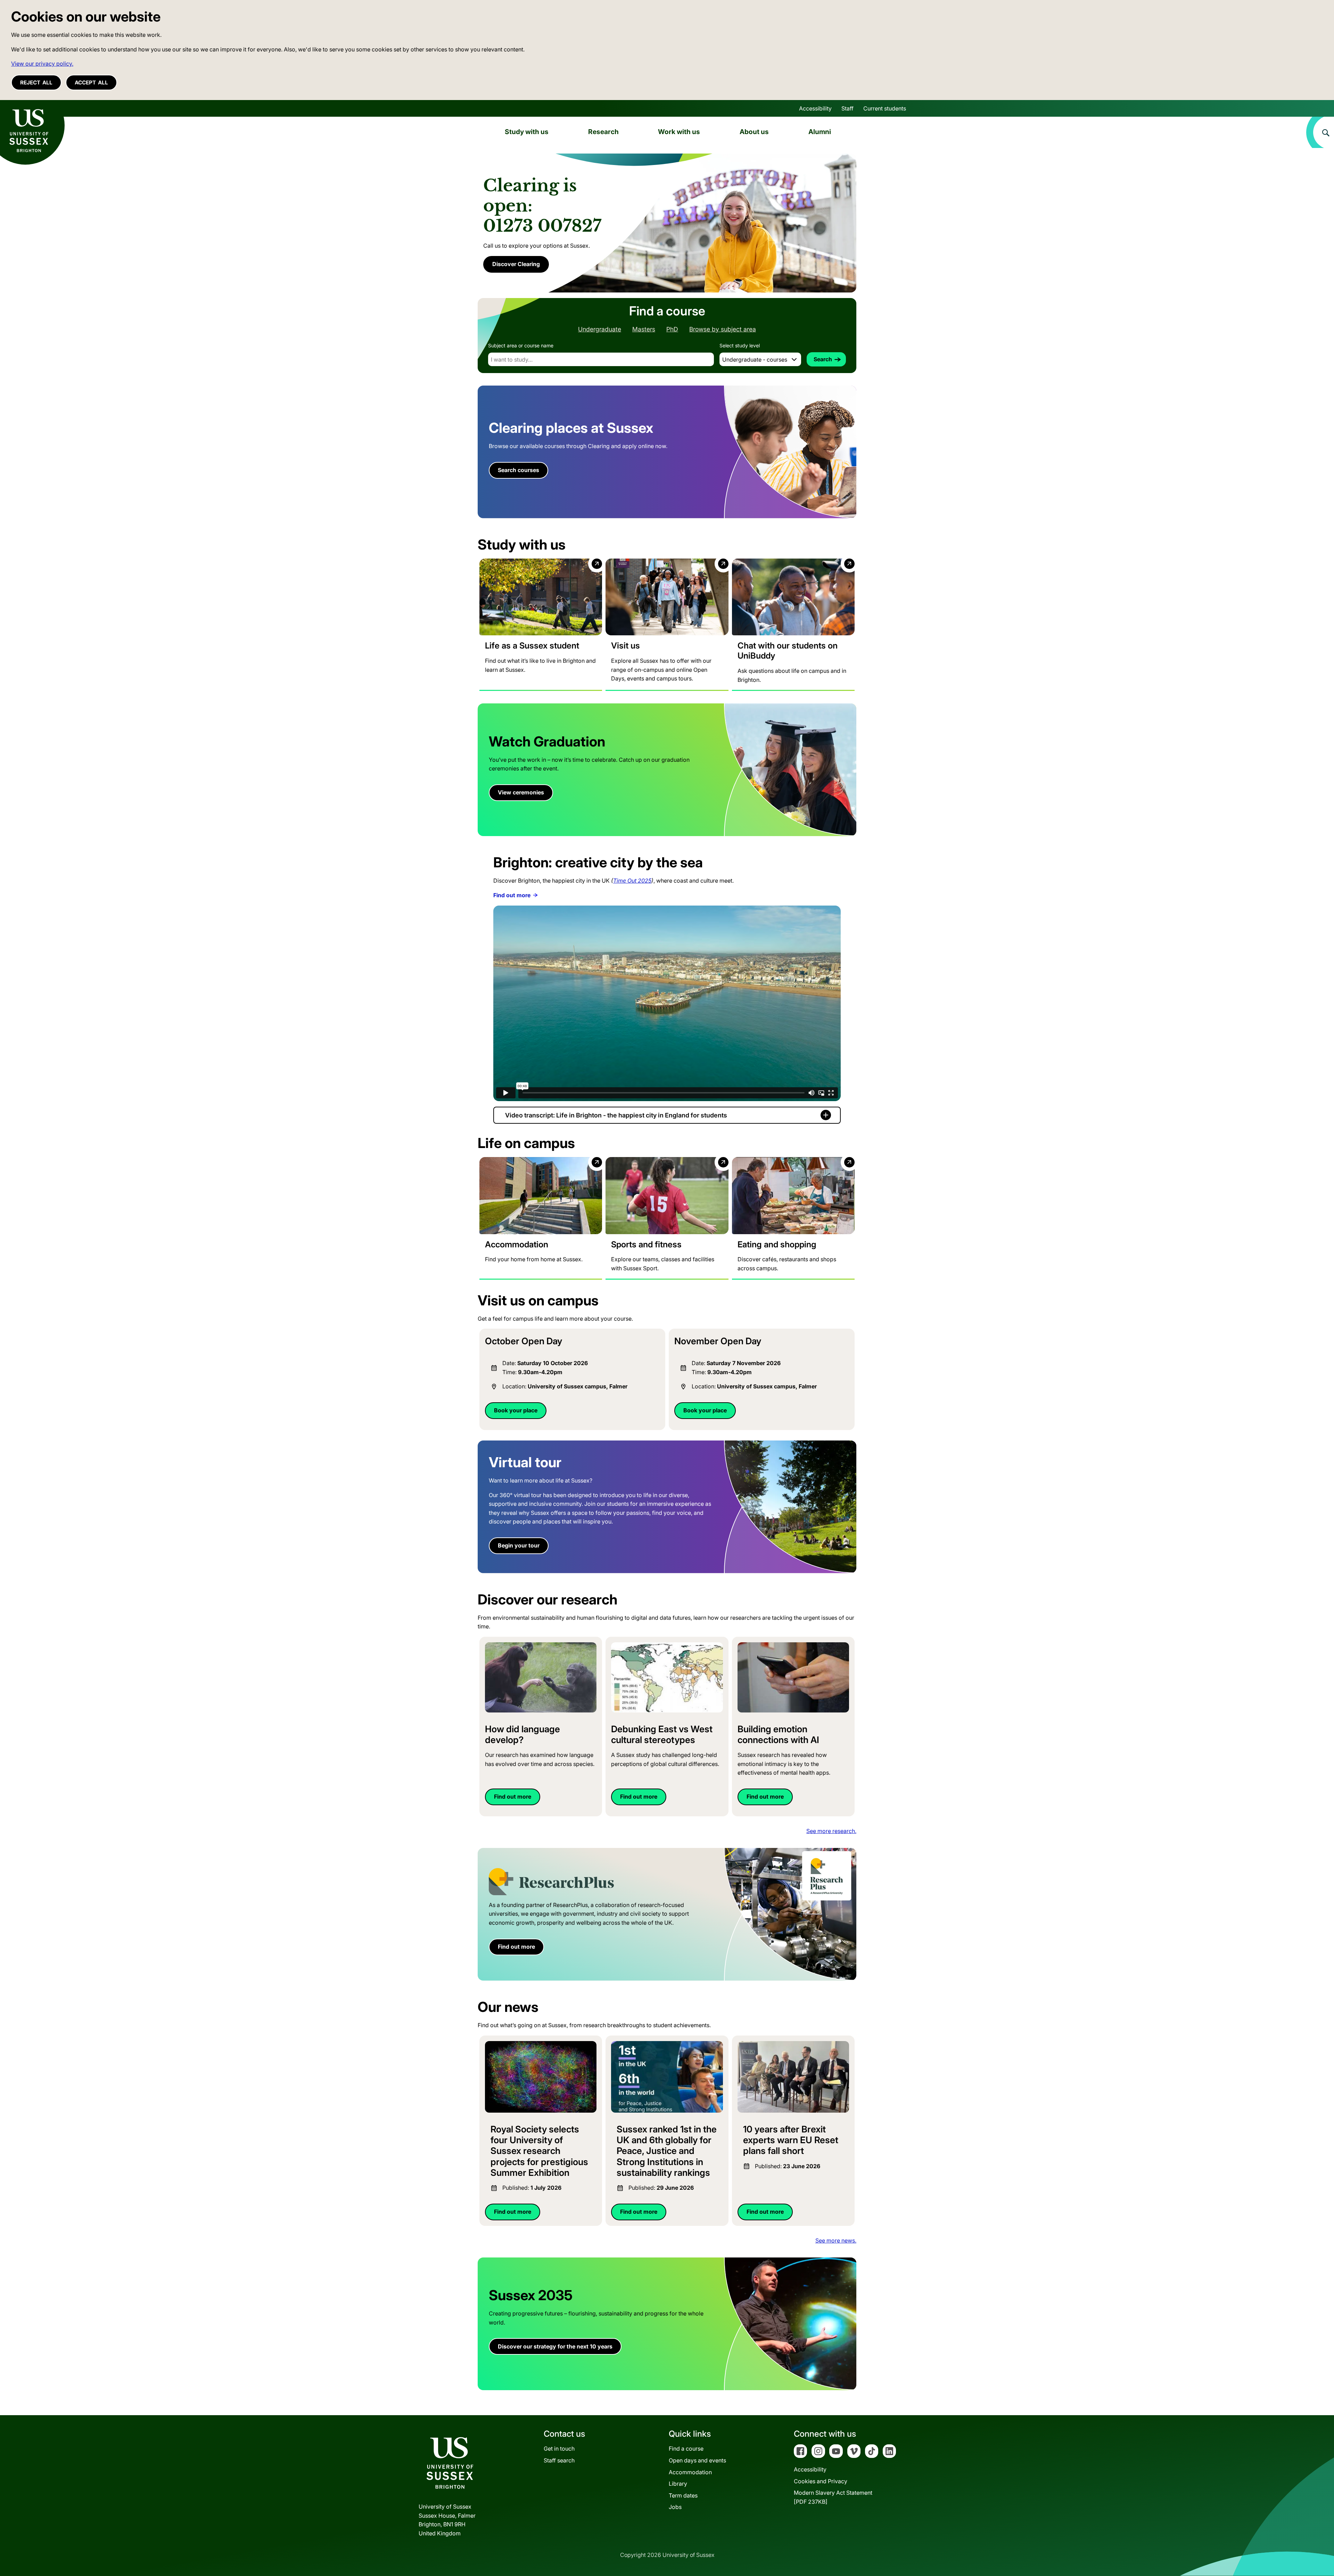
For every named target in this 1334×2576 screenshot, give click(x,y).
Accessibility (815, 108)
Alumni (820, 132)
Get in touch (559, 2449)
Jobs (675, 2507)
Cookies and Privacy (821, 2481)
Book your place (516, 1410)
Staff (847, 108)
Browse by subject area (723, 329)
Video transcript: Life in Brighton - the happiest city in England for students (616, 1115)
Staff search (559, 2460)
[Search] (1320, 132)
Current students (885, 108)
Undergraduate (600, 329)
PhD (672, 329)
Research (603, 132)
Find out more (512, 895)
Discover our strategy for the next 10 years (555, 2346)
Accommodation (690, 2472)
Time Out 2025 (632, 881)
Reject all (36, 82)
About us (754, 132)
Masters (644, 329)
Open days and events (697, 2460)
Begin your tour (519, 1545)
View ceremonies (521, 792)
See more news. (836, 2240)
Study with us (527, 132)
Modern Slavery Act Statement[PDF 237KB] (833, 2497)
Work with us (679, 132)
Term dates (683, 2495)
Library (678, 2484)
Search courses (518, 470)
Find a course (686, 2449)
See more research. (831, 1831)
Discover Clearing (516, 264)
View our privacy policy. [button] (42, 64)
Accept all (91, 82)
